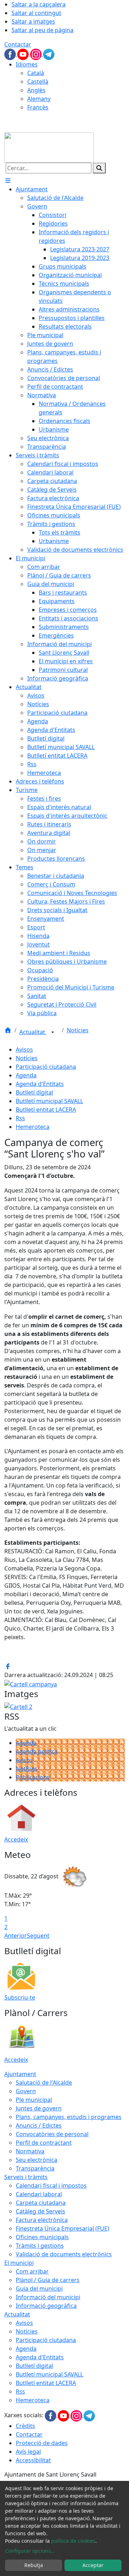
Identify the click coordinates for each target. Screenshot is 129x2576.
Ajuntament (20, 2074)
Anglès (36, 90)
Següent (38, 1936)
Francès (38, 107)
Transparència (35, 2168)
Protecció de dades (42, 2443)
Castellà (38, 82)
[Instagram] (37, 54)
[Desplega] (53, 1033)
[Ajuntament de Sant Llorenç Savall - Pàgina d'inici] (49, 147)
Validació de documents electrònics (64, 2254)
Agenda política (37, 1751)
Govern (26, 2091)
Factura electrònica (42, 2220)
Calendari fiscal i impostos (51, 2186)
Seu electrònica (37, 2160)
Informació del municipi (48, 2297)
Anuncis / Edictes (39, 2125)
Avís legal (28, 2452)
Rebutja (34, 2565)
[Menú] (8, 181)
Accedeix (16, 1839)
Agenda (26, 1075)
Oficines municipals (42, 2237)
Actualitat (33, 1032)
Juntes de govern (39, 2108)
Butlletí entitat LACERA (46, 1110)
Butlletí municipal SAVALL (49, 1101)
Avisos (24, 1049)
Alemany (39, 99)
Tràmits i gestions (40, 2246)
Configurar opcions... (30, 2551)
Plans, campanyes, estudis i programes (69, 2117)
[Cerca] (99, 168)
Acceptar (93, 2565)
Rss (20, 1118)
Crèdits (25, 2426)
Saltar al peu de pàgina (42, 30)
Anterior (16, 1936)
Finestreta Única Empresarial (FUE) (63, 2228)
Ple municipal (34, 2100)
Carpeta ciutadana (41, 2203)
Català (36, 73)
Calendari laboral (39, 2194)
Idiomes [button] (27, 64)
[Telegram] (49, 54)
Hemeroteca (33, 1127)
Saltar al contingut (36, 13)
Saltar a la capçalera (39, 4)
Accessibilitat (33, 2460)
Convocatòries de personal (52, 2134)
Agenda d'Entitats (40, 1084)
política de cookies (73, 2541)
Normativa (30, 2151)
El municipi (19, 2263)
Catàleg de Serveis (40, 2211)
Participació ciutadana (46, 1067)
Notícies (78, 1030)
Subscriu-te (20, 1997)
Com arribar (32, 2271)
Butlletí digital (34, 1092)
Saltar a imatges (33, 21)
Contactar (18, 44)
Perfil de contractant (44, 2143)
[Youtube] (24, 54)
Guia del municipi (39, 2289)
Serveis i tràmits (26, 2177)
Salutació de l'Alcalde (44, 2083)
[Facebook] (11, 54)
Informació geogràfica (46, 2306)
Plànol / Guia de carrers (48, 2280)
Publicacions (33, 1777)
